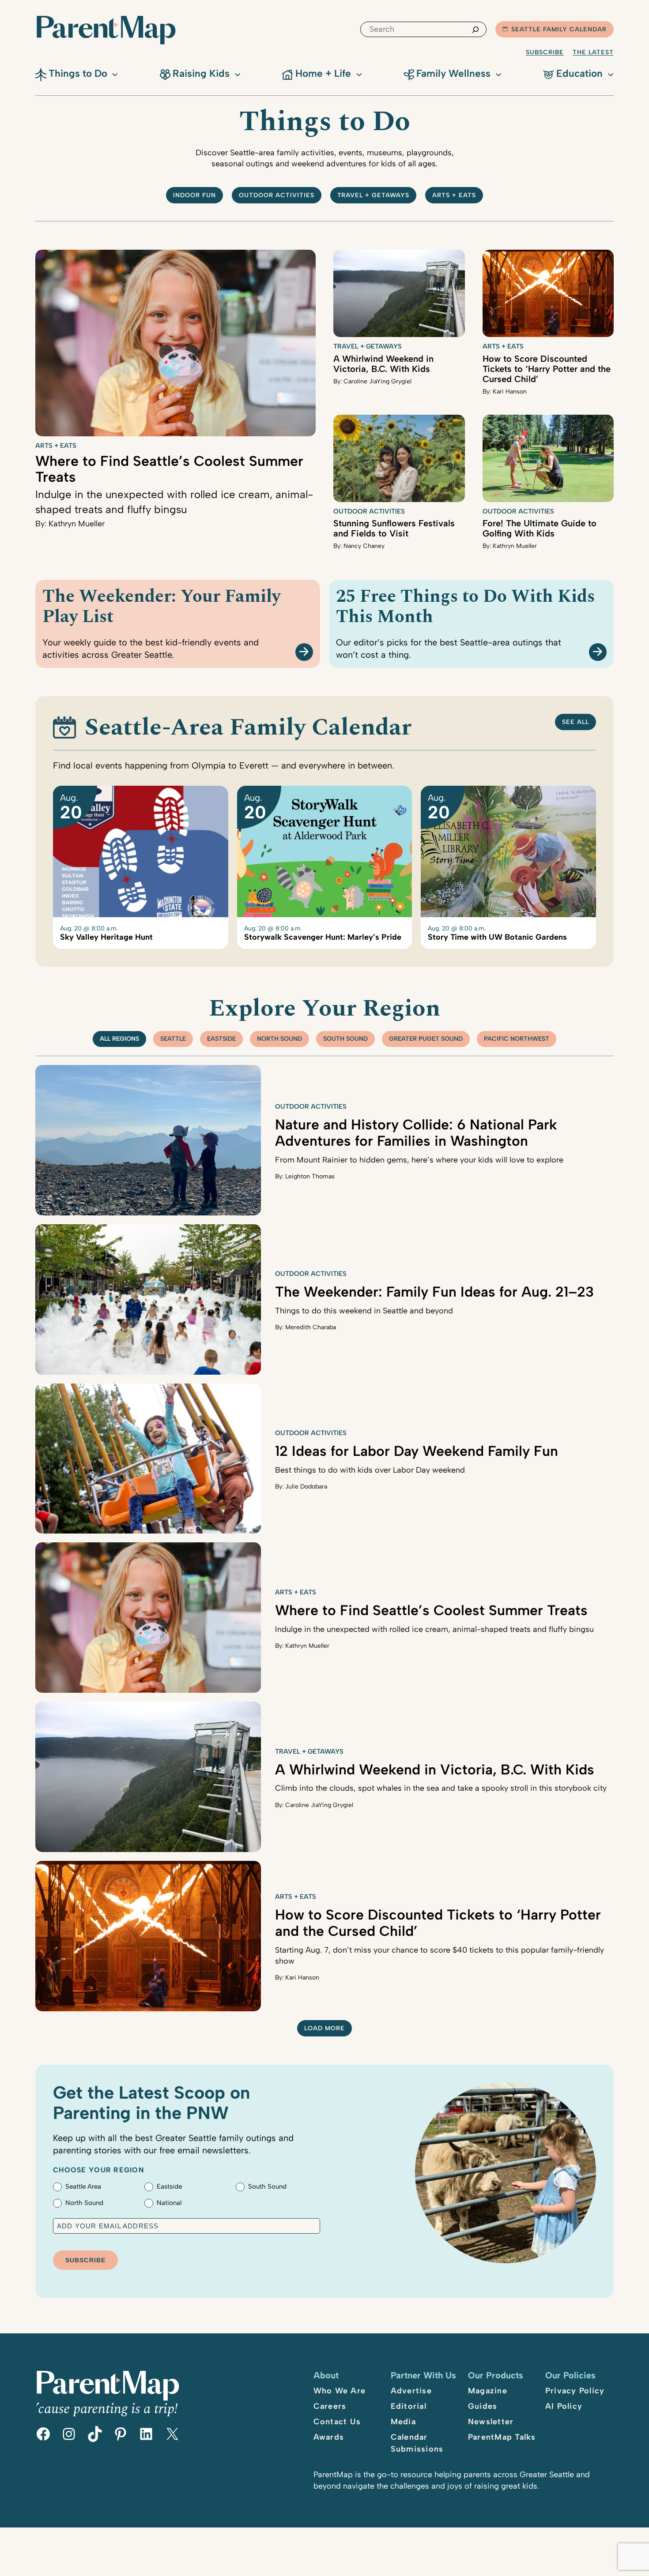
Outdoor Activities (369, 511)
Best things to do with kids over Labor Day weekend (370, 1470)
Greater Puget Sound (426, 1039)
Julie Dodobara (306, 1487)
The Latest (593, 52)
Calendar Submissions (417, 2443)
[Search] (475, 29)
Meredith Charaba (311, 1327)
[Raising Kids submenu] (238, 74)
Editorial (409, 2406)
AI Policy (564, 2406)
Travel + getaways (374, 195)
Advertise (411, 2391)
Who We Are (340, 2391)
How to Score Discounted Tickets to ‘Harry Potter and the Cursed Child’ (547, 369)
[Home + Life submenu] (359, 74)
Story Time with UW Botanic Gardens (497, 937)
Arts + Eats (454, 195)
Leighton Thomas (310, 1176)
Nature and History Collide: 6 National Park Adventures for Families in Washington (416, 1133)
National (169, 2203)
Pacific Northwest (517, 1039)
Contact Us (337, 2422)
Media (403, 2422)
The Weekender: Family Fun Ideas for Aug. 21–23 (434, 1292)
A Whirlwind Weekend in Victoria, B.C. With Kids (383, 364)
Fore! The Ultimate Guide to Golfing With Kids (540, 528)
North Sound (279, 1039)
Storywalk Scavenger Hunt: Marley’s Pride (323, 937)
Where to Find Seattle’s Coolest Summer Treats (169, 469)
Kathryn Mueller (77, 524)
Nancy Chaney (364, 546)
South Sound (345, 1039)
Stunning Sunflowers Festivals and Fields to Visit (394, 528)
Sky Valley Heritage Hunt (106, 937)
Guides (483, 2406)
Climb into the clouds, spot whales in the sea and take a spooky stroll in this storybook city (441, 1788)
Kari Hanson (510, 392)
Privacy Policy (575, 2391)
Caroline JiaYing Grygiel (377, 381)
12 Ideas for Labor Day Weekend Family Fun (417, 1451)
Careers (330, 2406)
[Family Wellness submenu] (498, 74)
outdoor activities (277, 195)
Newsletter (491, 2422)
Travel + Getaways (368, 346)
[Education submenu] (611, 74)
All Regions (119, 1039)
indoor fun (194, 195)
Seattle (173, 1039)
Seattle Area (83, 2186)
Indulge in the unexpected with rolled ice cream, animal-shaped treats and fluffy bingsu (434, 1629)
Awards (329, 2437)
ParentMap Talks (502, 2437)
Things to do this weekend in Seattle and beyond (364, 1311)
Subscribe (545, 52)
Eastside (221, 1039)
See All (575, 722)
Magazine (488, 2391)
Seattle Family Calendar (559, 29)
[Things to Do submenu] (115, 74)
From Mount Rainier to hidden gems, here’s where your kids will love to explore (419, 1160)
